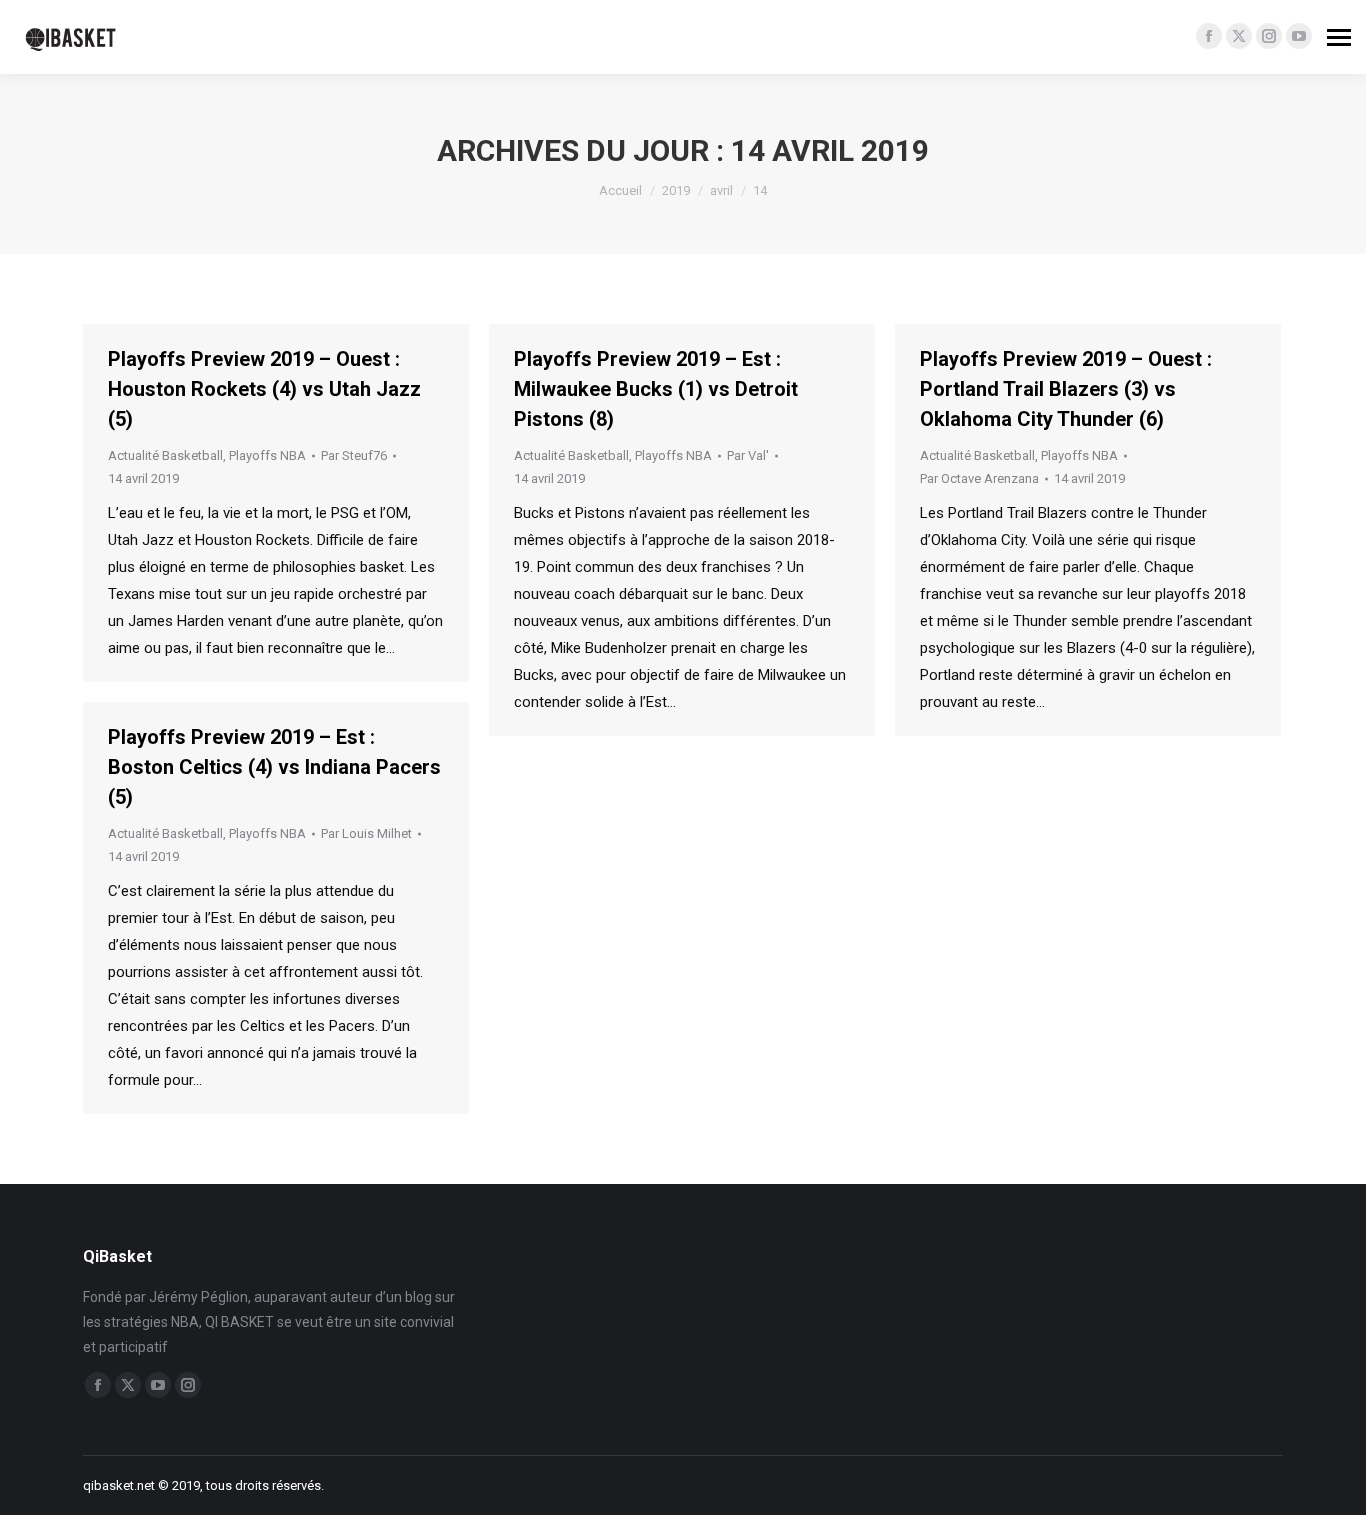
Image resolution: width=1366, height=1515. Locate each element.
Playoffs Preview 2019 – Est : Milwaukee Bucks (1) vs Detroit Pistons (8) (656, 389)
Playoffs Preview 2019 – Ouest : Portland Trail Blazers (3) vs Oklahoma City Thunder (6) (1066, 389)
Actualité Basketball (165, 455)
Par (354, 455)
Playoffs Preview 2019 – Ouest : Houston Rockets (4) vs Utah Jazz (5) (264, 389)
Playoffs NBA (267, 455)
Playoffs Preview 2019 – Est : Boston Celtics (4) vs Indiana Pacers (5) (274, 767)
